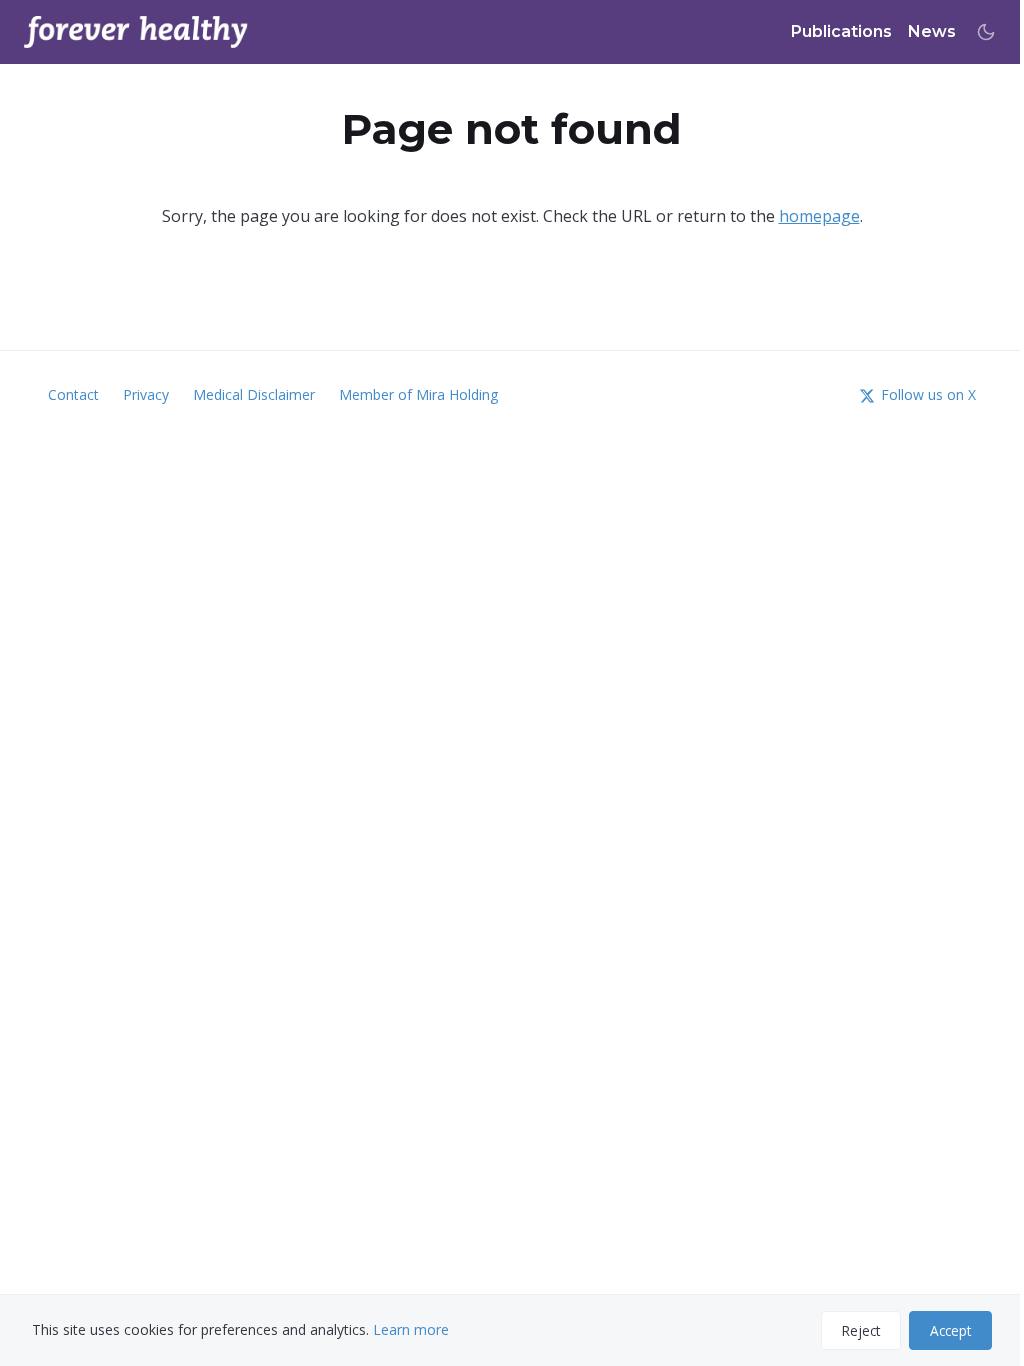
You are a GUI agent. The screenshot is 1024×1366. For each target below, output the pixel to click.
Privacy (146, 394)
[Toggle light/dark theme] (986, 32)
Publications (841, 31)
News (932, 31)
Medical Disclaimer (254, 394)
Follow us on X (928, 394)
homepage (819, 216)
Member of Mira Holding (418, 394)
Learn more (411, 1329)
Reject (861, 1330)
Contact (73, 394)
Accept (950, 1330)
